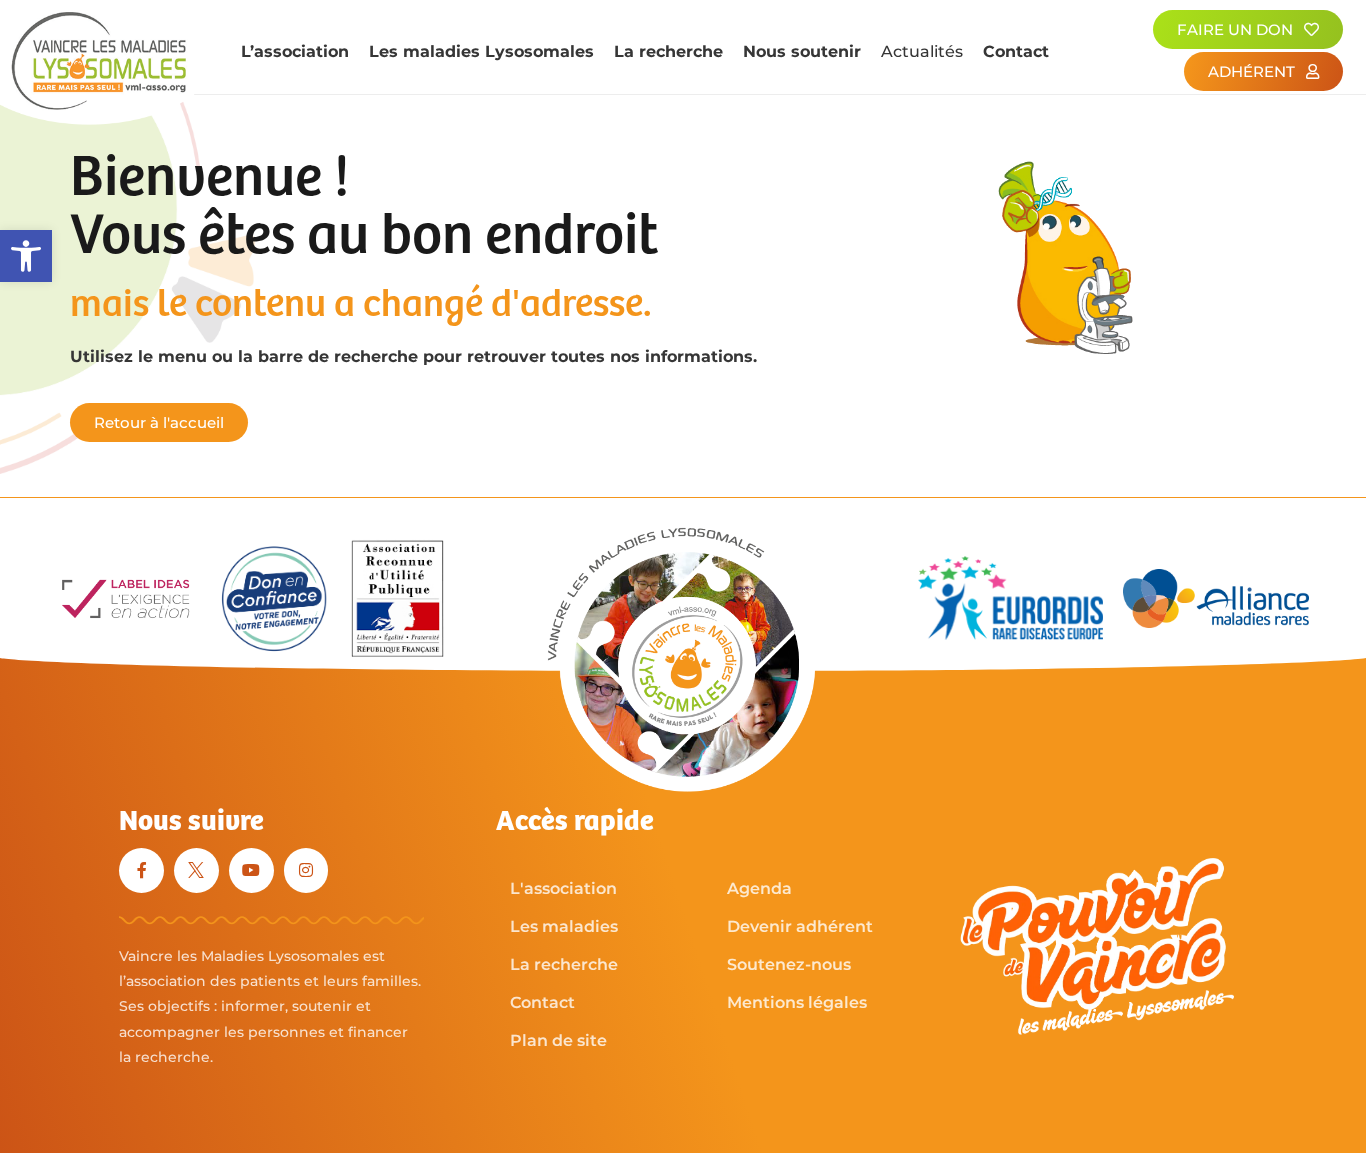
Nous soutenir (802, 51)
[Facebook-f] (141, 870)
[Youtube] (251, 870)
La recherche (668, 51)
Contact (1016, 51)
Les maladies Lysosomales (481, 51)
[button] (26, 256)
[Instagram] (306, 870)
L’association (295, 51)
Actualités (922, 51)
